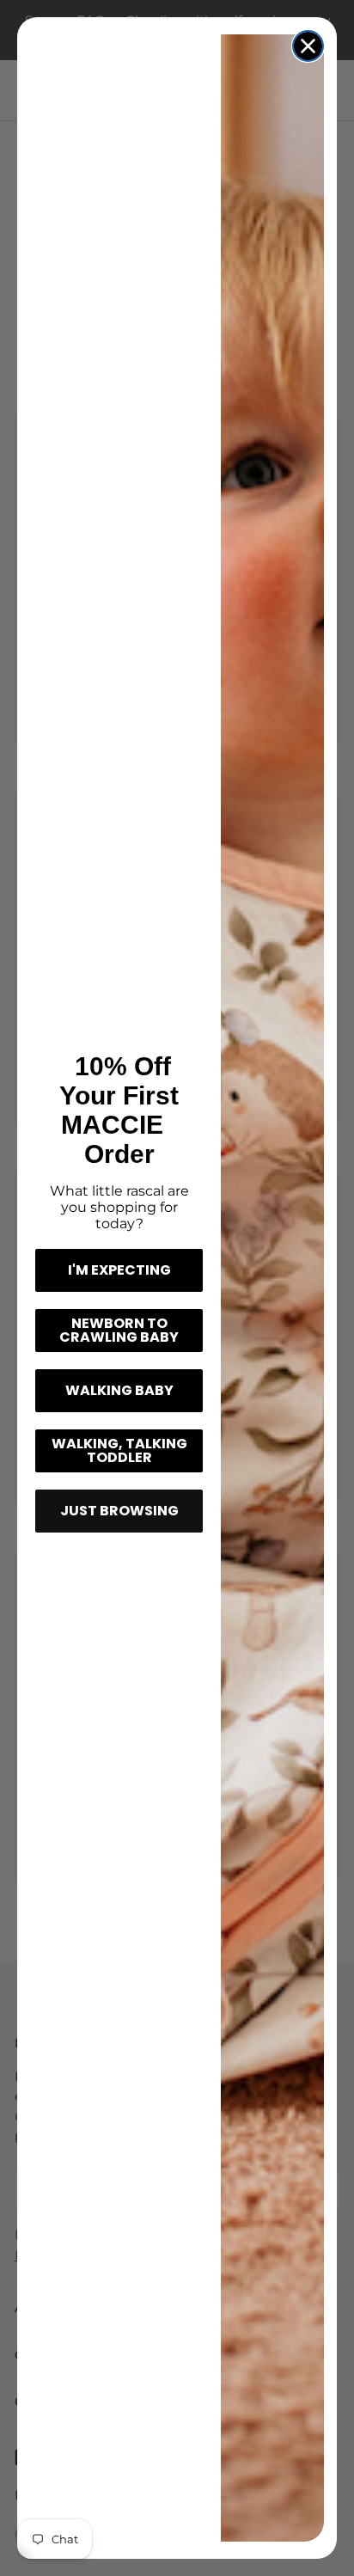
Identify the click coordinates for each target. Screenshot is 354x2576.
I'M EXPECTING (119, 1270)
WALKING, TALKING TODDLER (119, 1450)
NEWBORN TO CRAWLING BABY (119, 1330)
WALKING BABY (119, 1390)
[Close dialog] (308, 46)
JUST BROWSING (119, 1511)
